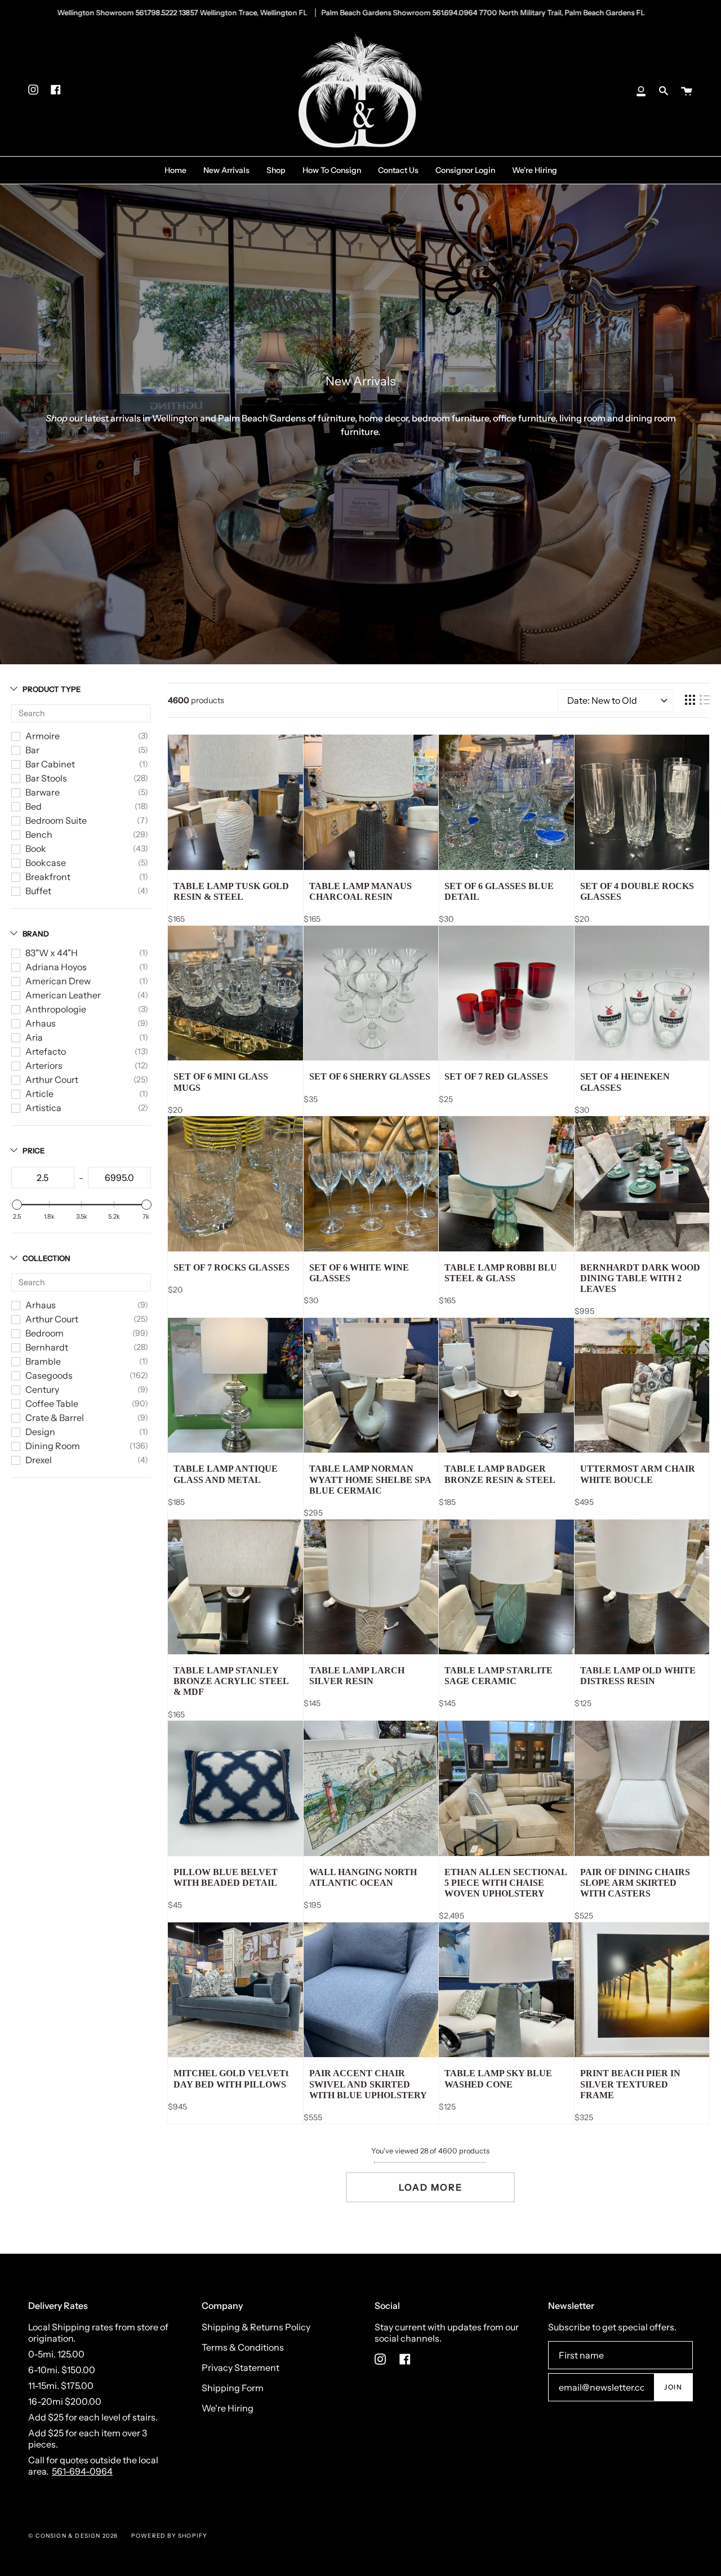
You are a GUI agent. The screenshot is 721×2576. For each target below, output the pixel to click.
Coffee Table (52, 1404)
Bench (39, 834)
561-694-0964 (82, 2471)
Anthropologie (56, 1009)
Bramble (43, 1361)
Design (40, 1432)
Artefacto (46, 1051)
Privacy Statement (241, 2368)
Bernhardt (47, 1347)
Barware (43, 792)
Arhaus (41, 1023)
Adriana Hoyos (56, 967)
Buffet (38, 891)
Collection (46, 1258)
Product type (52, 689)
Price (34, 1151)
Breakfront (48, 877)
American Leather (63, 995)
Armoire (43, 736)
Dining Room (53, 1446)
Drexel (39, 1460)
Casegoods (49, 1375)
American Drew (58, 981)
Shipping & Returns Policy (256, 2327)
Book (36, 849)
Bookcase (46, 863)
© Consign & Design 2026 (73, 2536)
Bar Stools (46, 778)
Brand (36, 934)
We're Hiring (228, 2408)
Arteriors (44, 1065)
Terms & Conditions (243, 2347)
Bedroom (44, 1333)
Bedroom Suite (56, 820)
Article (39, 1094)
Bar (32, 750)
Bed (34, 806)
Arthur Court (52, 1080)
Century (42, 1389)
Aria (34, 1037)
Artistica (43, 1108)
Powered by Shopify (170, 2536)
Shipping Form (233, 2388)
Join (673, 2387)
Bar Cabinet (50, 764)
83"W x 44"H (52, 953)
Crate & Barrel (55, 1418)
